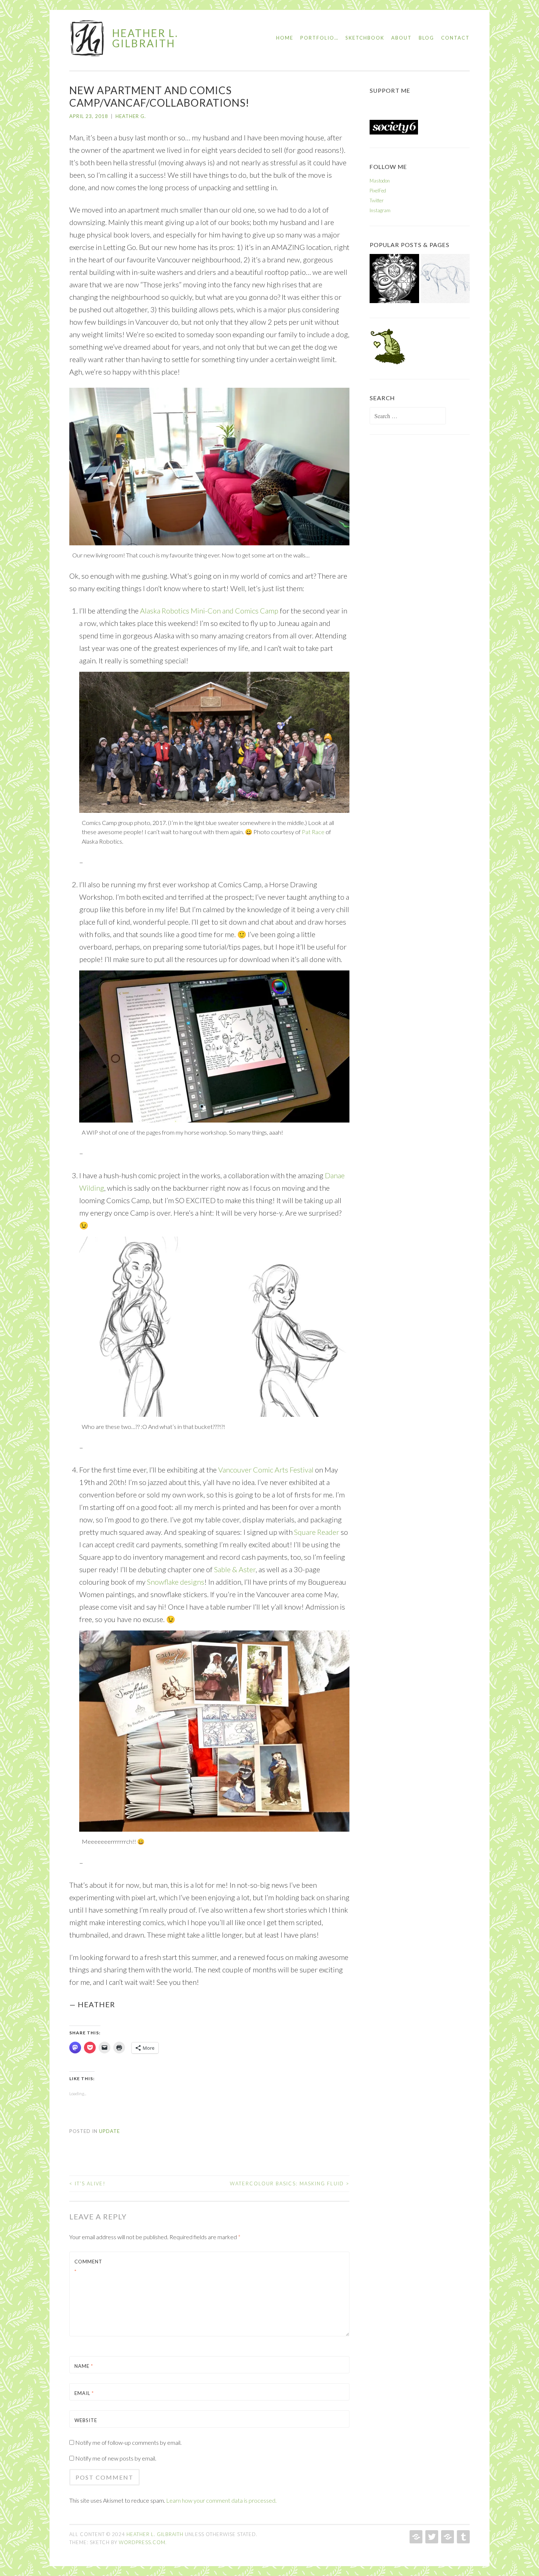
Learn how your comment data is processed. (221, 2500)
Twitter (377, 200)
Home (285, 38)
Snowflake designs (176, 1582)
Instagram (380, 210)
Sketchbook (365, 38)
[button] (88, 38)
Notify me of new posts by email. (116, 2458)
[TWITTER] (431, 2537)
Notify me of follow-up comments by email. (128, 2442)
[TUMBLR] (463, 2537)
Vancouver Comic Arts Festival (266, 1470)
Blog (426, 38)
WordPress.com (142, 2542)
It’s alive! (87, 2183)
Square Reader (317, 1532)
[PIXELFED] (447, 2537)
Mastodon (380, 181)
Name (84, 2366)
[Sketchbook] (445, 280)
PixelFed (378, 191)
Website (86, 2420)
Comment (88, 2267)
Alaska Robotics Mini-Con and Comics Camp (209, 611)
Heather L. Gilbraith (145, 38)
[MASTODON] (415, 2537)
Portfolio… (319, 38)
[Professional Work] (394, 280)
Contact (455, 38)
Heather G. (131, 116)
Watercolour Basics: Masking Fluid (290, 2183)
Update (109, 2131)
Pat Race (313, 832)
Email (84, 2393)
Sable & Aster (235, 1569)
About (401, 38)
